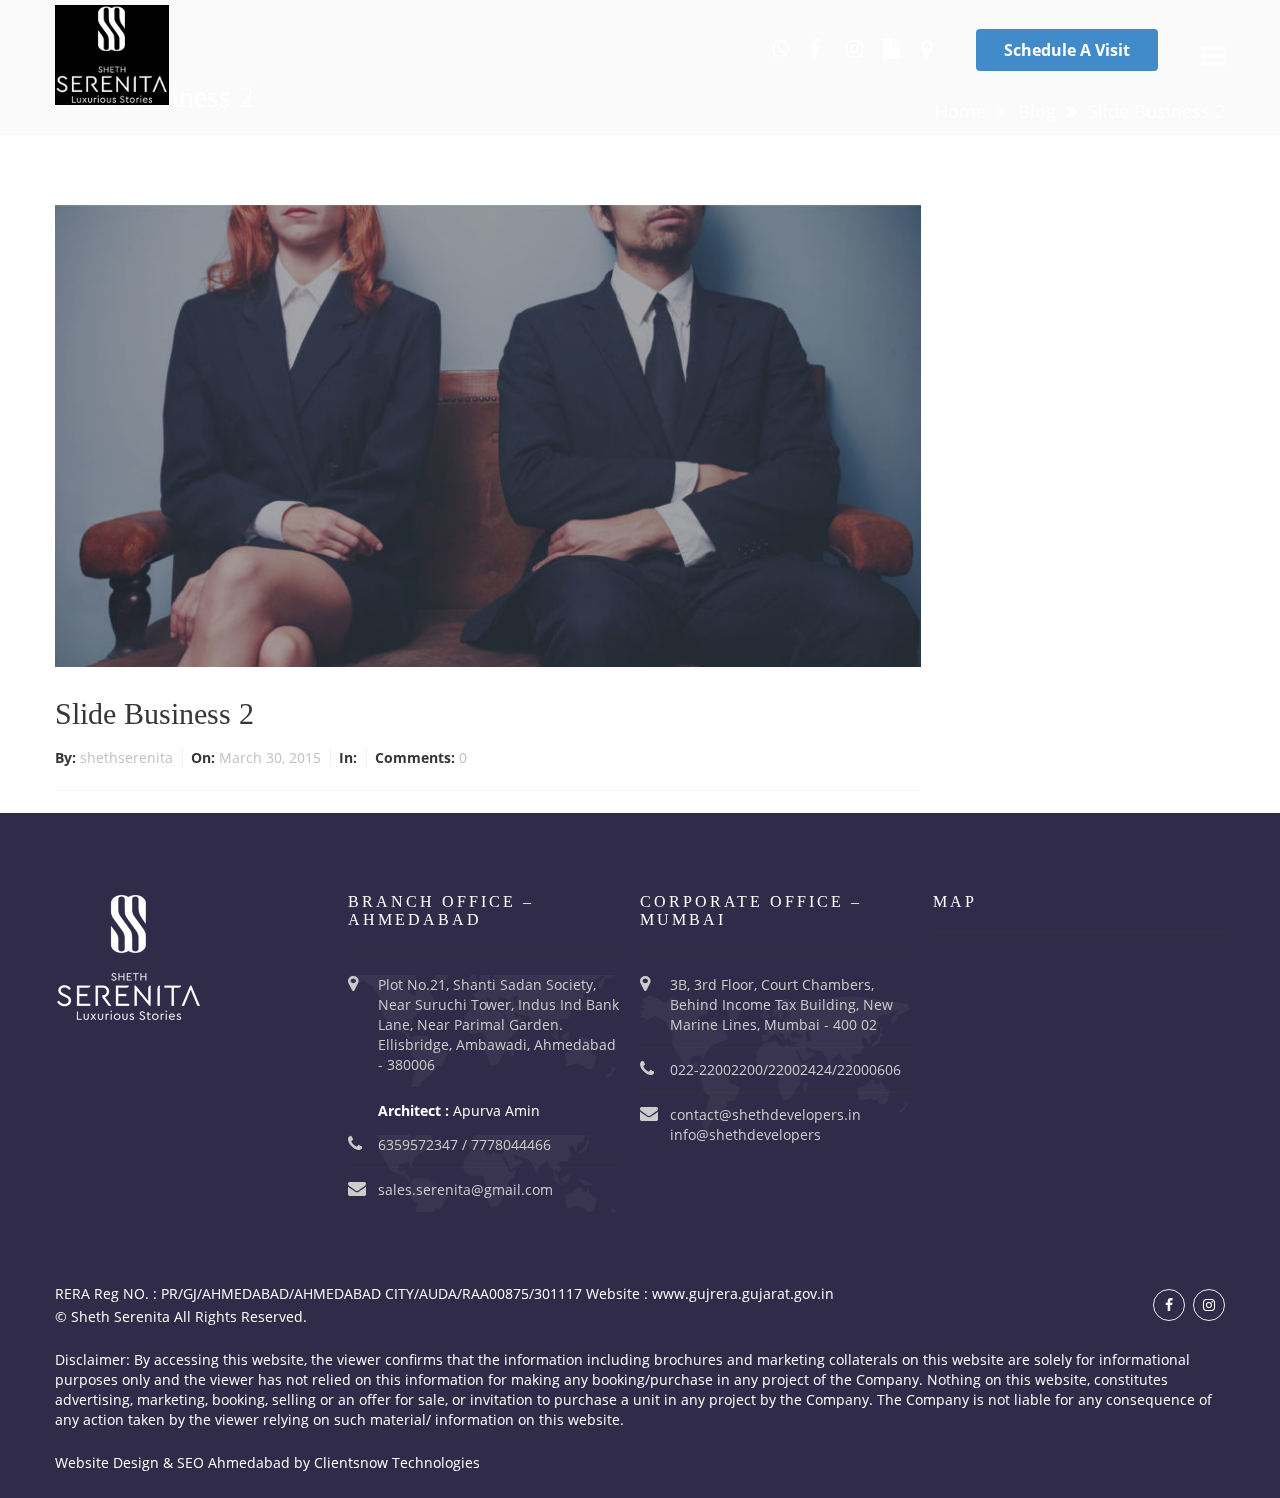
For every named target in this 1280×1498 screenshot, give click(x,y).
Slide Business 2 (154, 713)
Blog (1037, 111)
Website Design (107, 1462)
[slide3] (488, 434)
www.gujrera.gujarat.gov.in (743, 1293)
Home (960, 111)
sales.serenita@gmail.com (465, 1189)
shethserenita (128, 757)
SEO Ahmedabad (233, 1462)
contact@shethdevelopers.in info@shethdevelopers (765, 1124)
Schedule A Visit (1067, 50)
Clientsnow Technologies (397, 1462)
